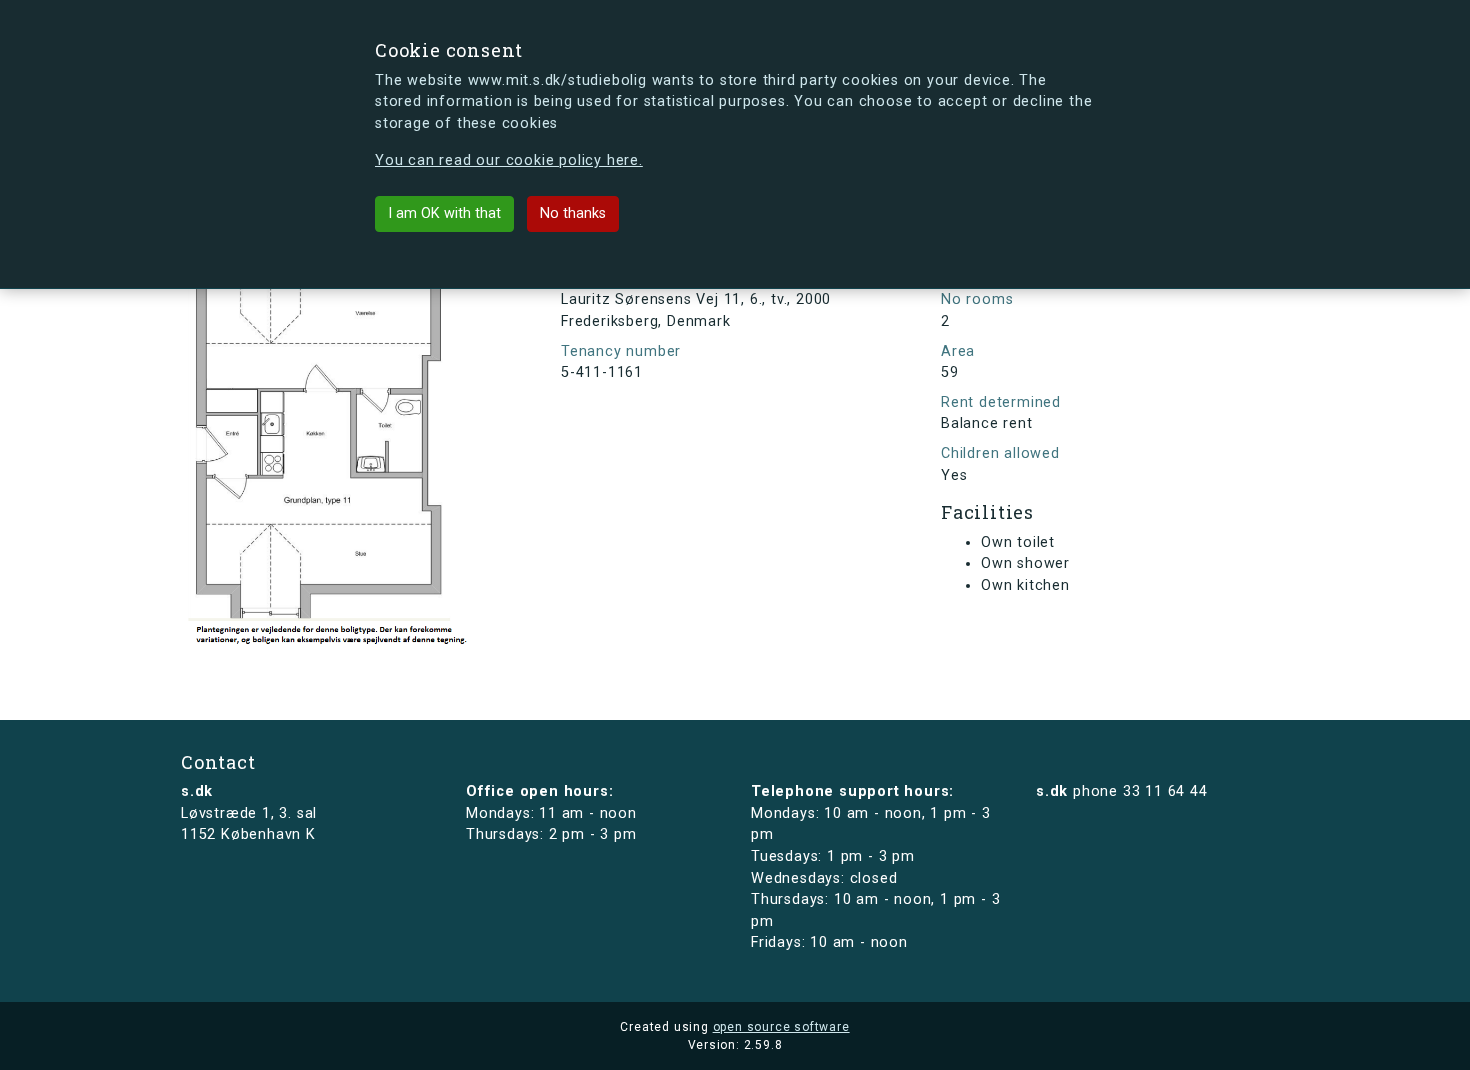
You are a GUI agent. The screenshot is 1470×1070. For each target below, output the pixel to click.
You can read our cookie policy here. (509, 160)
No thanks (573, 213)
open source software (781, 1027)
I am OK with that (444, 213)
